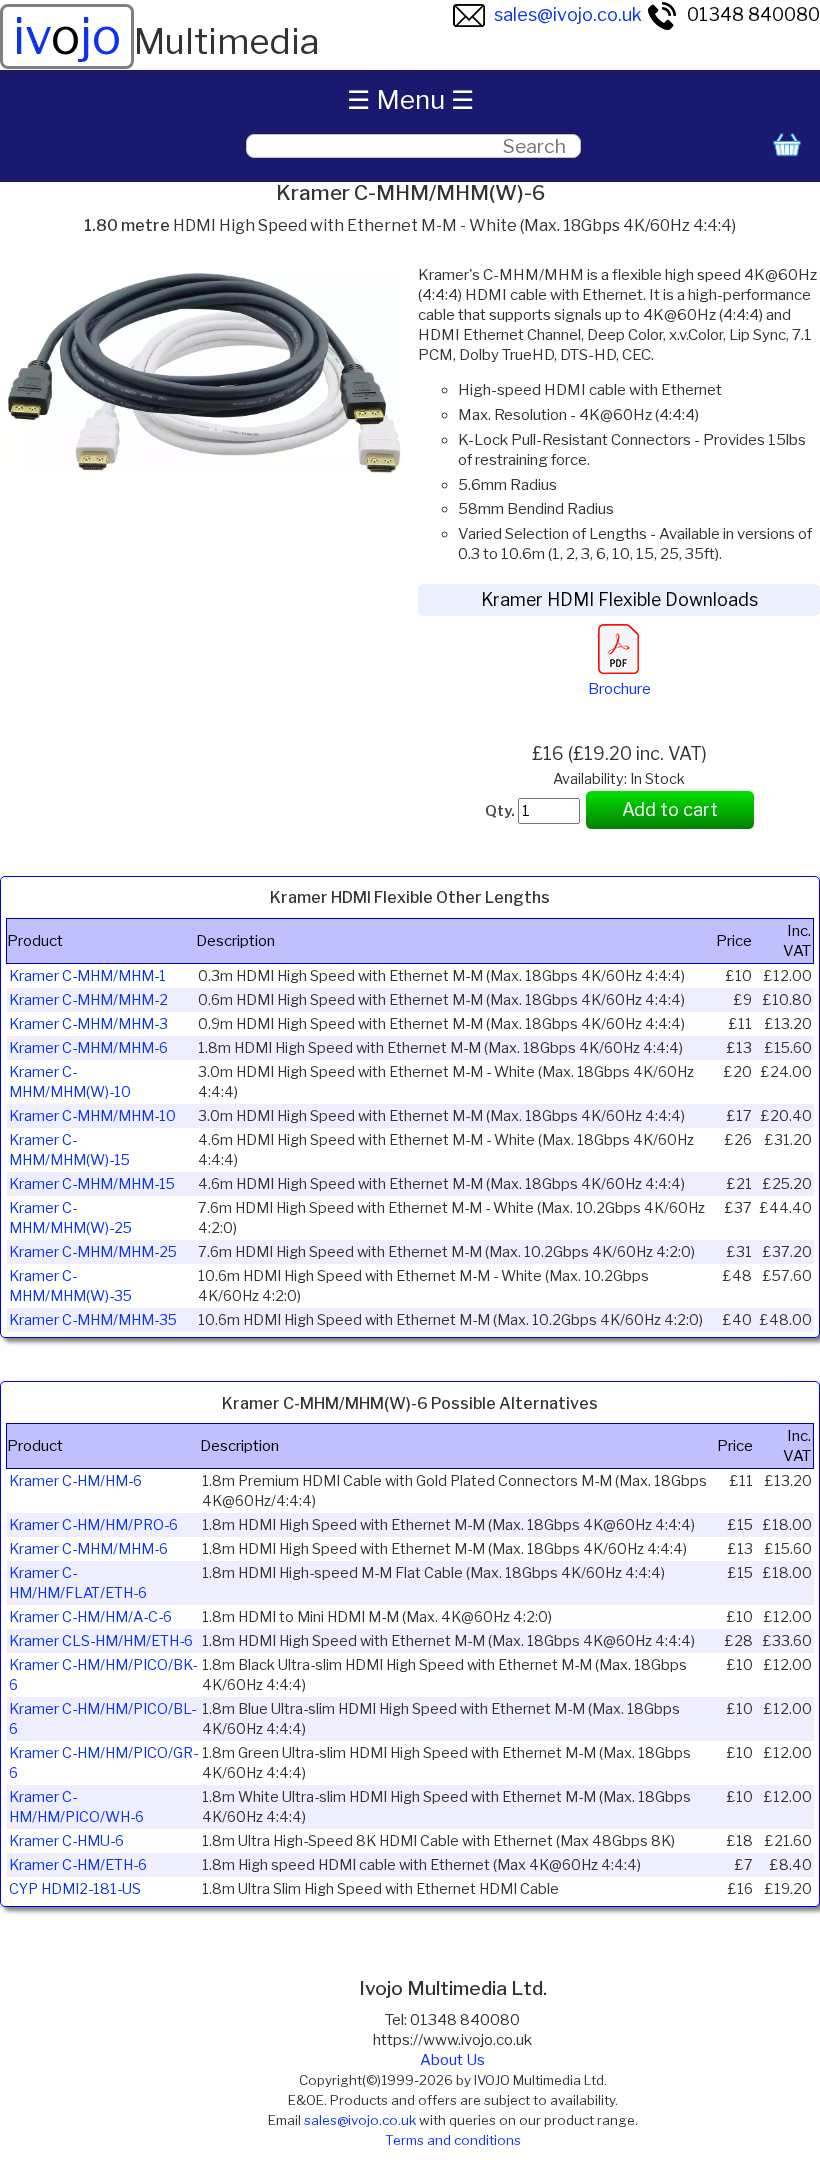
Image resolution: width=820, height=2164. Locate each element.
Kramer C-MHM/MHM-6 (88, 1048)
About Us (452, 2060)
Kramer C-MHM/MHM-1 (87, 976)
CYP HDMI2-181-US (75, 1889)
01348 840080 (753, 14)
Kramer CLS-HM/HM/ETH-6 (101, 1641)
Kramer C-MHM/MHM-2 (88, 1000)
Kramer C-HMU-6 (66, 1841)
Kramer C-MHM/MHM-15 (92, 1184)
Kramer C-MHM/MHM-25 (93, 1252)
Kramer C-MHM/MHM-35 (93, 1320)
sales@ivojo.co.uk (568, 14)
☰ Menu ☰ (410, 99)
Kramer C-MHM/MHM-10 (92, 1116)
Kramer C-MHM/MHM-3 (88, 1024)
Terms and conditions (453, 2140)
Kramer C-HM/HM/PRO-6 (93, 1525)
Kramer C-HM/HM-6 (75, 1481)
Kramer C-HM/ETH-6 (78, 1865)
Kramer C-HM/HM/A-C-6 (90, 1617)
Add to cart (670, 809)
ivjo (67, 36)
